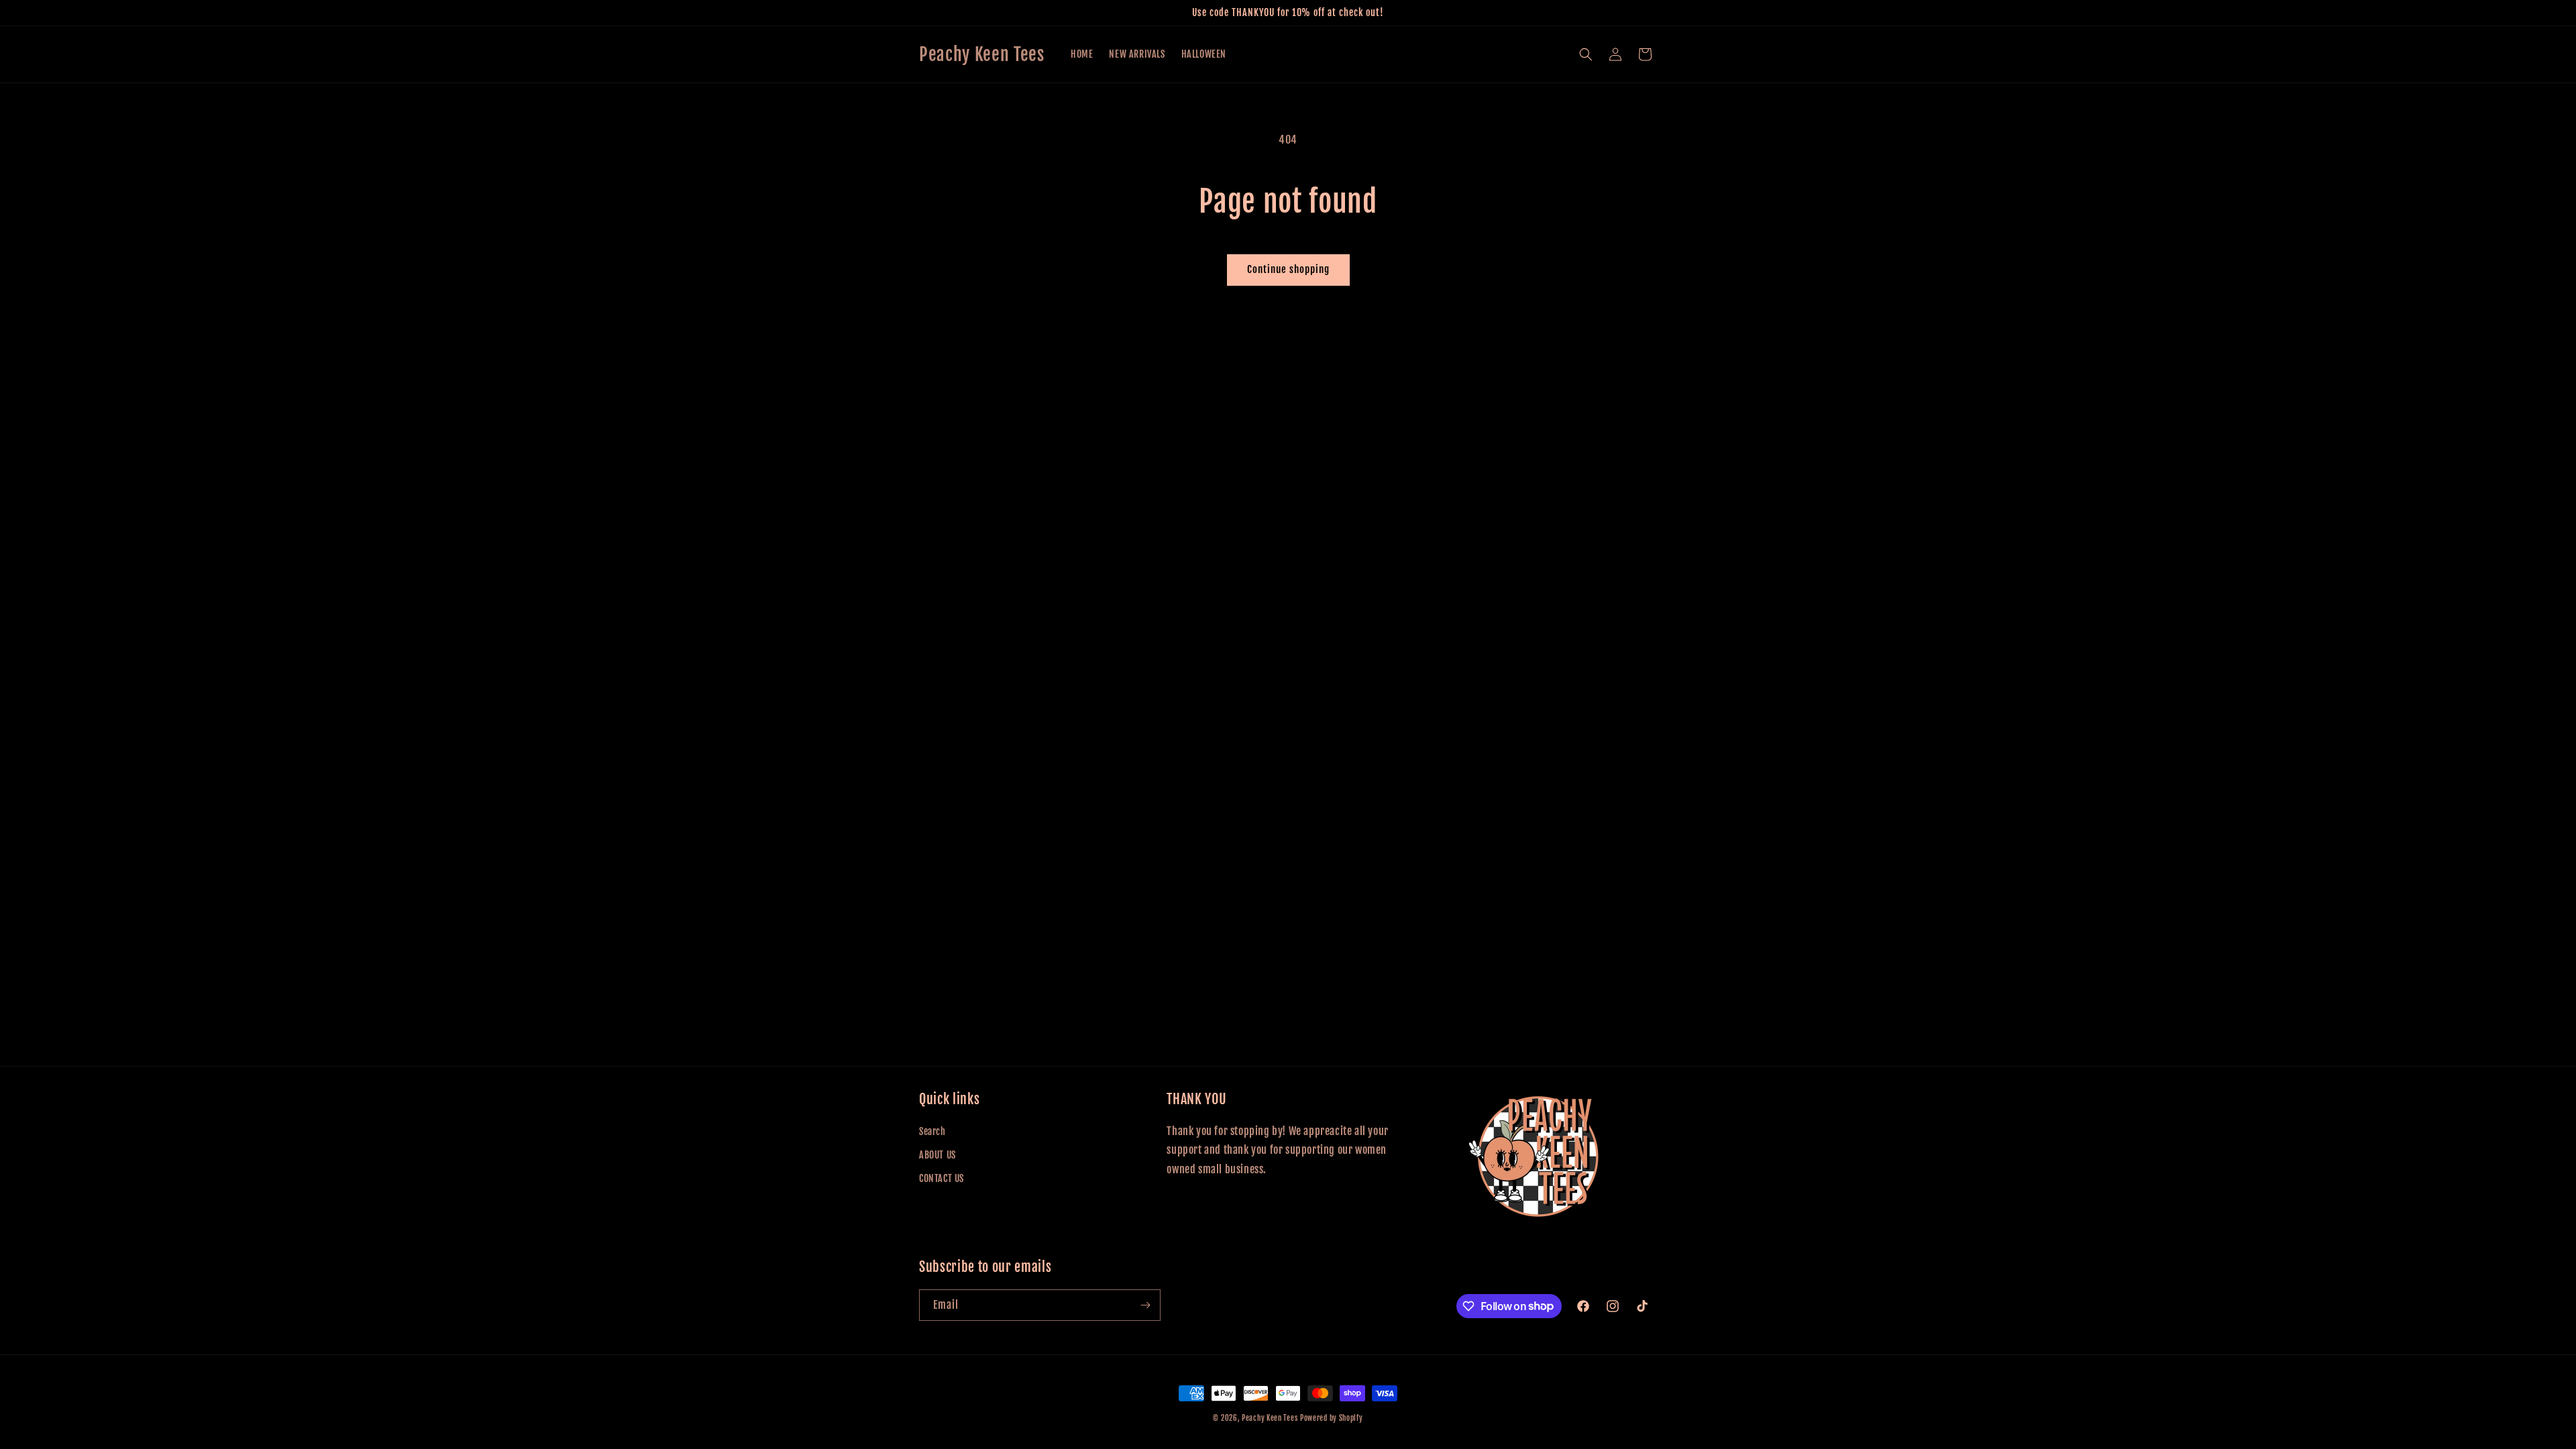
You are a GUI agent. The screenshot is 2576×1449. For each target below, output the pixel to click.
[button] (1586, 54)
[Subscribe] (1145, 1305)
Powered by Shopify (1332, 1418)
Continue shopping (1288, 269)
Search (932, 1131)
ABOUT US (937, 1155)
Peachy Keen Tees (1270, 1418)
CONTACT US (942, 1178)
